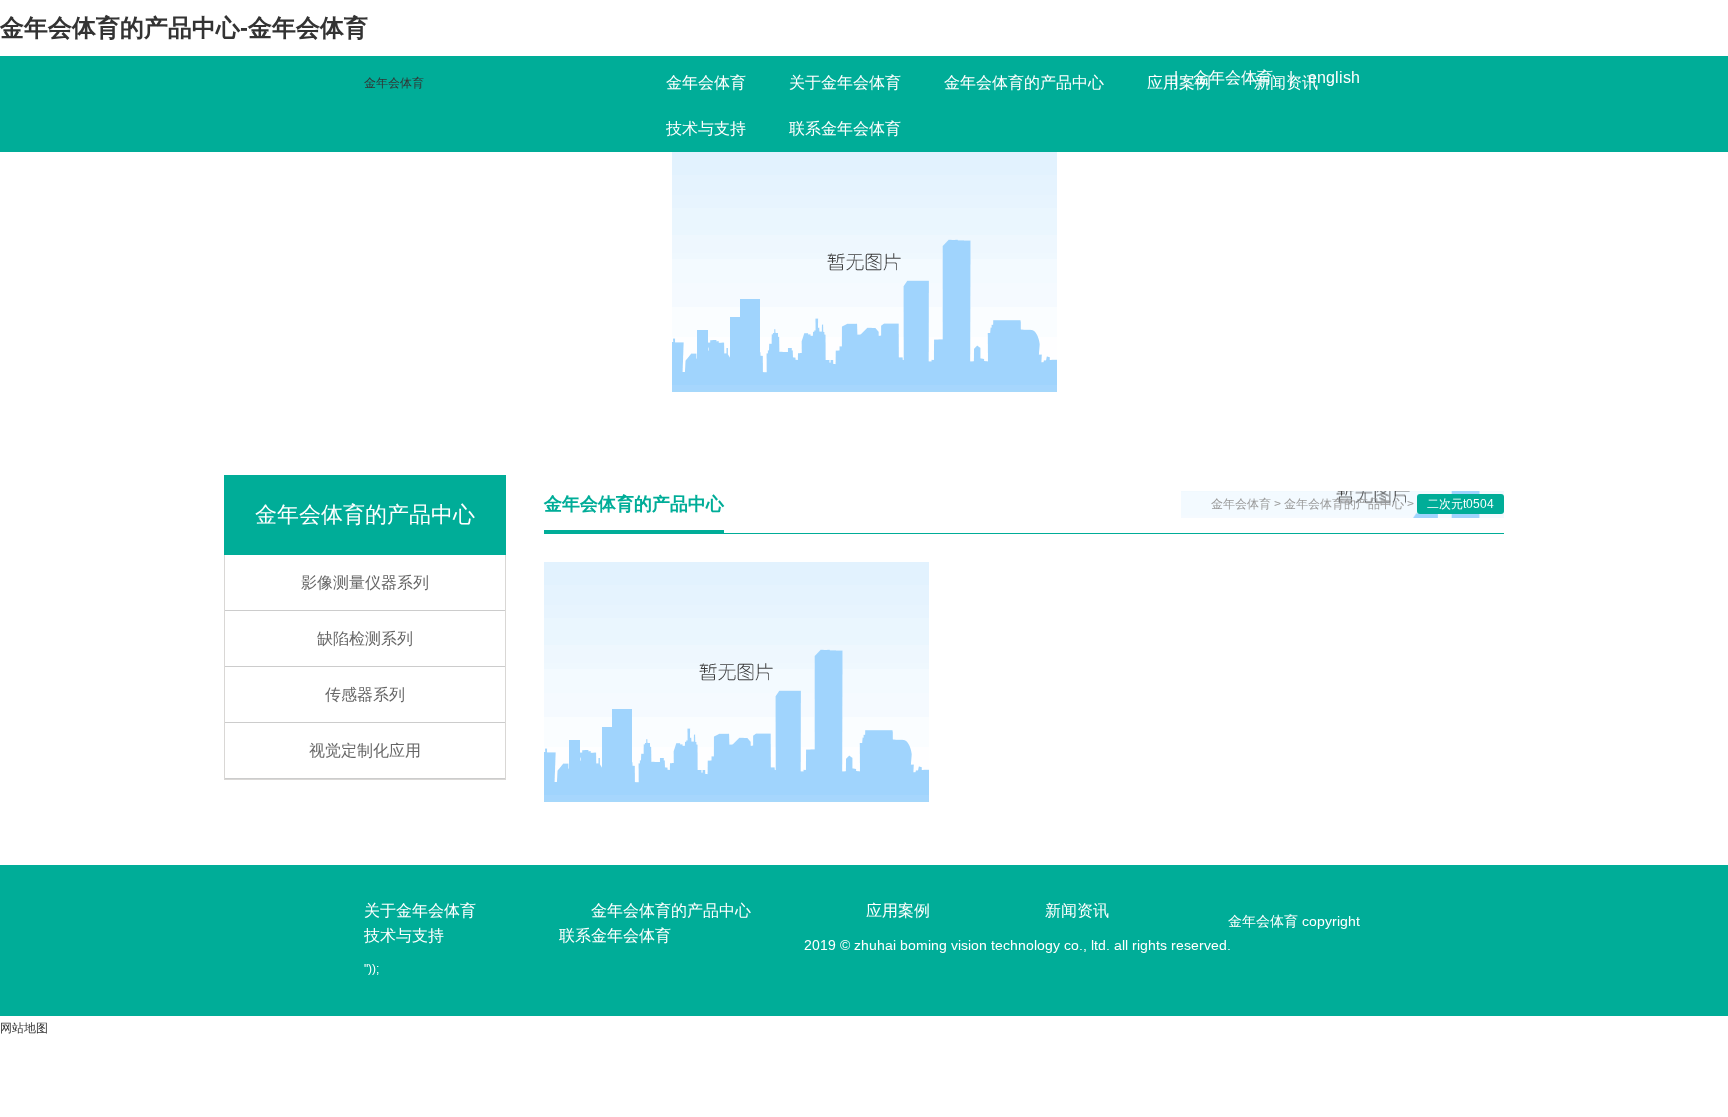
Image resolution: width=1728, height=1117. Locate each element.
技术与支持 (706, 128)
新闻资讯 (1286, 82)
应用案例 (1179, 82)
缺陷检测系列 (365, 638)
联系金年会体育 (845, 128)
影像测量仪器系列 (365, 582)
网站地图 (24, 1028)
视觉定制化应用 (365, 750)
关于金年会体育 (845, 82)
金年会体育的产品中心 (1024, 82)
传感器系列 (365, 694)
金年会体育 (394, 83)
